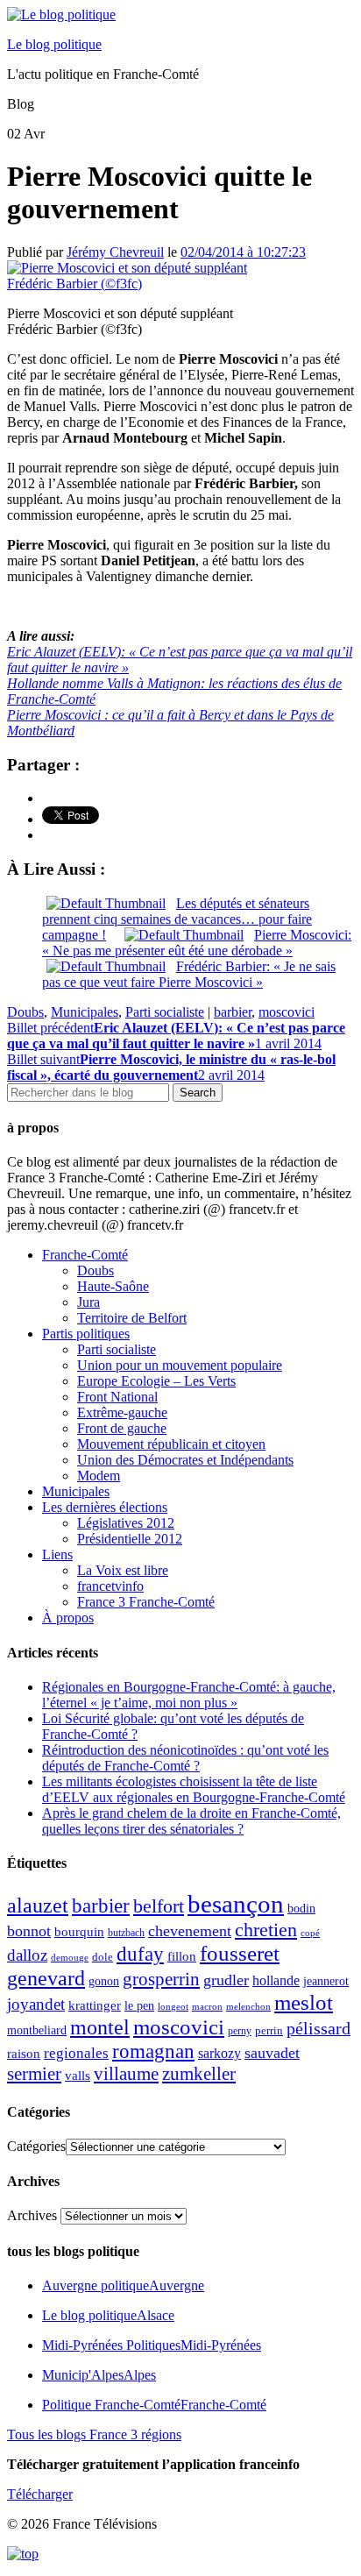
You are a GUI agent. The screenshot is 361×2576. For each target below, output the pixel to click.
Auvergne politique (123, 2285)
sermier (34, 2074)
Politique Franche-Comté (154, 2405)
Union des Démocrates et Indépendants (185, 1460)
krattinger (95, 2005)
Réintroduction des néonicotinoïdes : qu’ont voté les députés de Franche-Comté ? (185, 1758)
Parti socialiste (165, 1012)
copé (310, 1933)
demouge (70, 1957)
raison (24, 2053)
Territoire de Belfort (132, 1318)
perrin (269, 2031)
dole (103, 1957)
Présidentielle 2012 (130, 1539)
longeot (173, 2006)
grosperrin (161, 1979)
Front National (117, 1397)
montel (100, 2027)
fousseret (240, 1953)
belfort (159, 1906)
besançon (236, 1904)
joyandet (36, 2004)
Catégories (36, 2146)
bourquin (79, 1932)
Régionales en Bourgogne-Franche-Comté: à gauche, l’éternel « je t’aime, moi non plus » (189, 1695)
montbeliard (37, 2030)
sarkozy (219, 2053)
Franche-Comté (85, 1255)
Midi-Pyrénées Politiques (152, 2345)
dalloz (27, 1955)
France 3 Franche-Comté (146, 1602)
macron (207, 2006)
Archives (32, 2215)
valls (78, 2076)
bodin (301, 1909)
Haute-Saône (113, 1286)
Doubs (25, 1012)
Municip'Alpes (99, 2375)
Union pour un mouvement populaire (180, 1365)
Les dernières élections (105, 1507)
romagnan (153, 2051)
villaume (126, 2074)
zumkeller (199, 2074)
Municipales (85, 1012)
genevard (46, 1978)
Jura (88, 1302)
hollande (276, 1980)
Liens (57, 1554)
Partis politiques (86, 1334)
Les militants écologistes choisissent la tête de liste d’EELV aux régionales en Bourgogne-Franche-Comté (194, 1789)
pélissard (319, 2028)
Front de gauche (122, 1428)
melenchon (248, 2006)
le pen (139, 2006)
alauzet (38, 1905)
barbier (233, 1012)
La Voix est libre (123, 1570)
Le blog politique (54, 44)
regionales (76, 2053)
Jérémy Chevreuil (115, 252)
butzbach (126, 1933)
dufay (140, 1954)
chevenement (190, 1931)
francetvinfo (110, 1586)
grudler (226, 1980)
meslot (304, 2002)
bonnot (29, 1931)
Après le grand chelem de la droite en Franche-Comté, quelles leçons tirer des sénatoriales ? (191, 1821)
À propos (68, 1618)
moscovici (287, 1012)
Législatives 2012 (126, 1523)
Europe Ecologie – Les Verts (156, 1381)
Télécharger (40, 2494)
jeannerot (326, 1981)
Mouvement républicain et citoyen (171, 1444)
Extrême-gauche (122, 1412)
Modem (99, 1476)
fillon (182, 1956)
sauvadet (272, 2053)
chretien (266, 1930)
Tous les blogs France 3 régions (94, 2434)
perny (240, 2031)
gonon (104, 1981)
